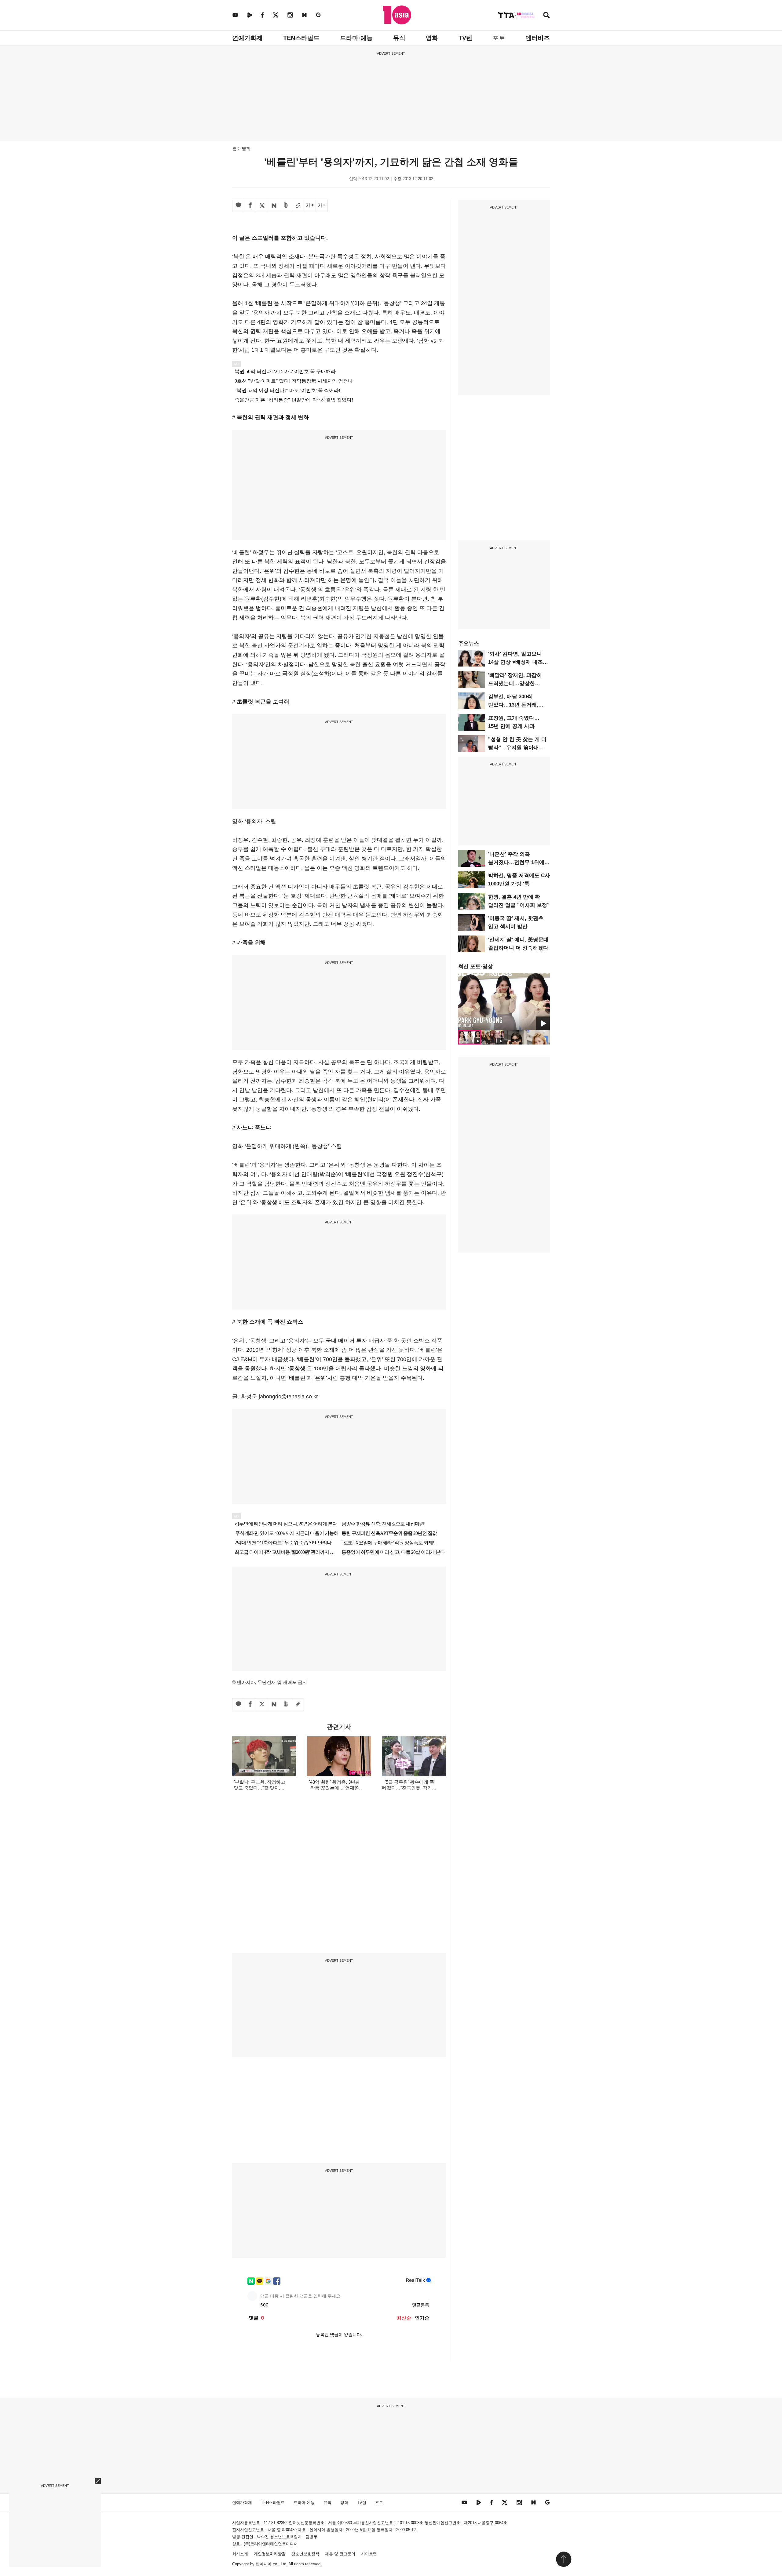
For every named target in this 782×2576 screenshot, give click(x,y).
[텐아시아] (397, 15)
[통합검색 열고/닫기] (546, 16)
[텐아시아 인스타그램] (290, 15)
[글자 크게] (310, 206)
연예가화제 (247, 38)
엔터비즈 (538, 38)
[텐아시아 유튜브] (235, 15)
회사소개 (240, 2554)
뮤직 (399, 38)
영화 (432, 38)
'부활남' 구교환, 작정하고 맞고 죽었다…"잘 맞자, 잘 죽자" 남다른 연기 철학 (260, 1788)
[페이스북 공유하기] (250, 206)
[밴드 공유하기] (286, 206)
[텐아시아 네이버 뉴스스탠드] (304, 15)
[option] (504, 1001)
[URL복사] (298, 206)
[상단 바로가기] (564, 2559)
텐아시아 (264, 2564)
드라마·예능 (356, 38)
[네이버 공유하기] (274, 206)
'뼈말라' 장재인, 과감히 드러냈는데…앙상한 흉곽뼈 (515, 683)
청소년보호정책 (305, 2554)
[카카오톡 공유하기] (238, 206)
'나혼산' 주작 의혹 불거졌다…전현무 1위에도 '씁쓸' (519, 862)
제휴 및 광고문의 (340, 2554)
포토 (499, 38)
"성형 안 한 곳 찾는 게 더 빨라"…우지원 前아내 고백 (517, 748)
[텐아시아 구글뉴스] (318, 15)
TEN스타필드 (301, 38)
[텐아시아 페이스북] (262, 15)
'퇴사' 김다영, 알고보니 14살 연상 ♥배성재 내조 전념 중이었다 (515, 662)
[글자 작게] (322, 206)
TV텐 (465, 38)
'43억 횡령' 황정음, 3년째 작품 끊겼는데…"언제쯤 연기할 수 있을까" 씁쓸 (334, 1788)
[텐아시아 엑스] (276, 15)
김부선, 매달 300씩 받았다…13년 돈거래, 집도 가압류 (513, 705)
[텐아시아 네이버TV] (250, 15)
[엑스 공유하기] (262, 206)
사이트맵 (369, 2554)
